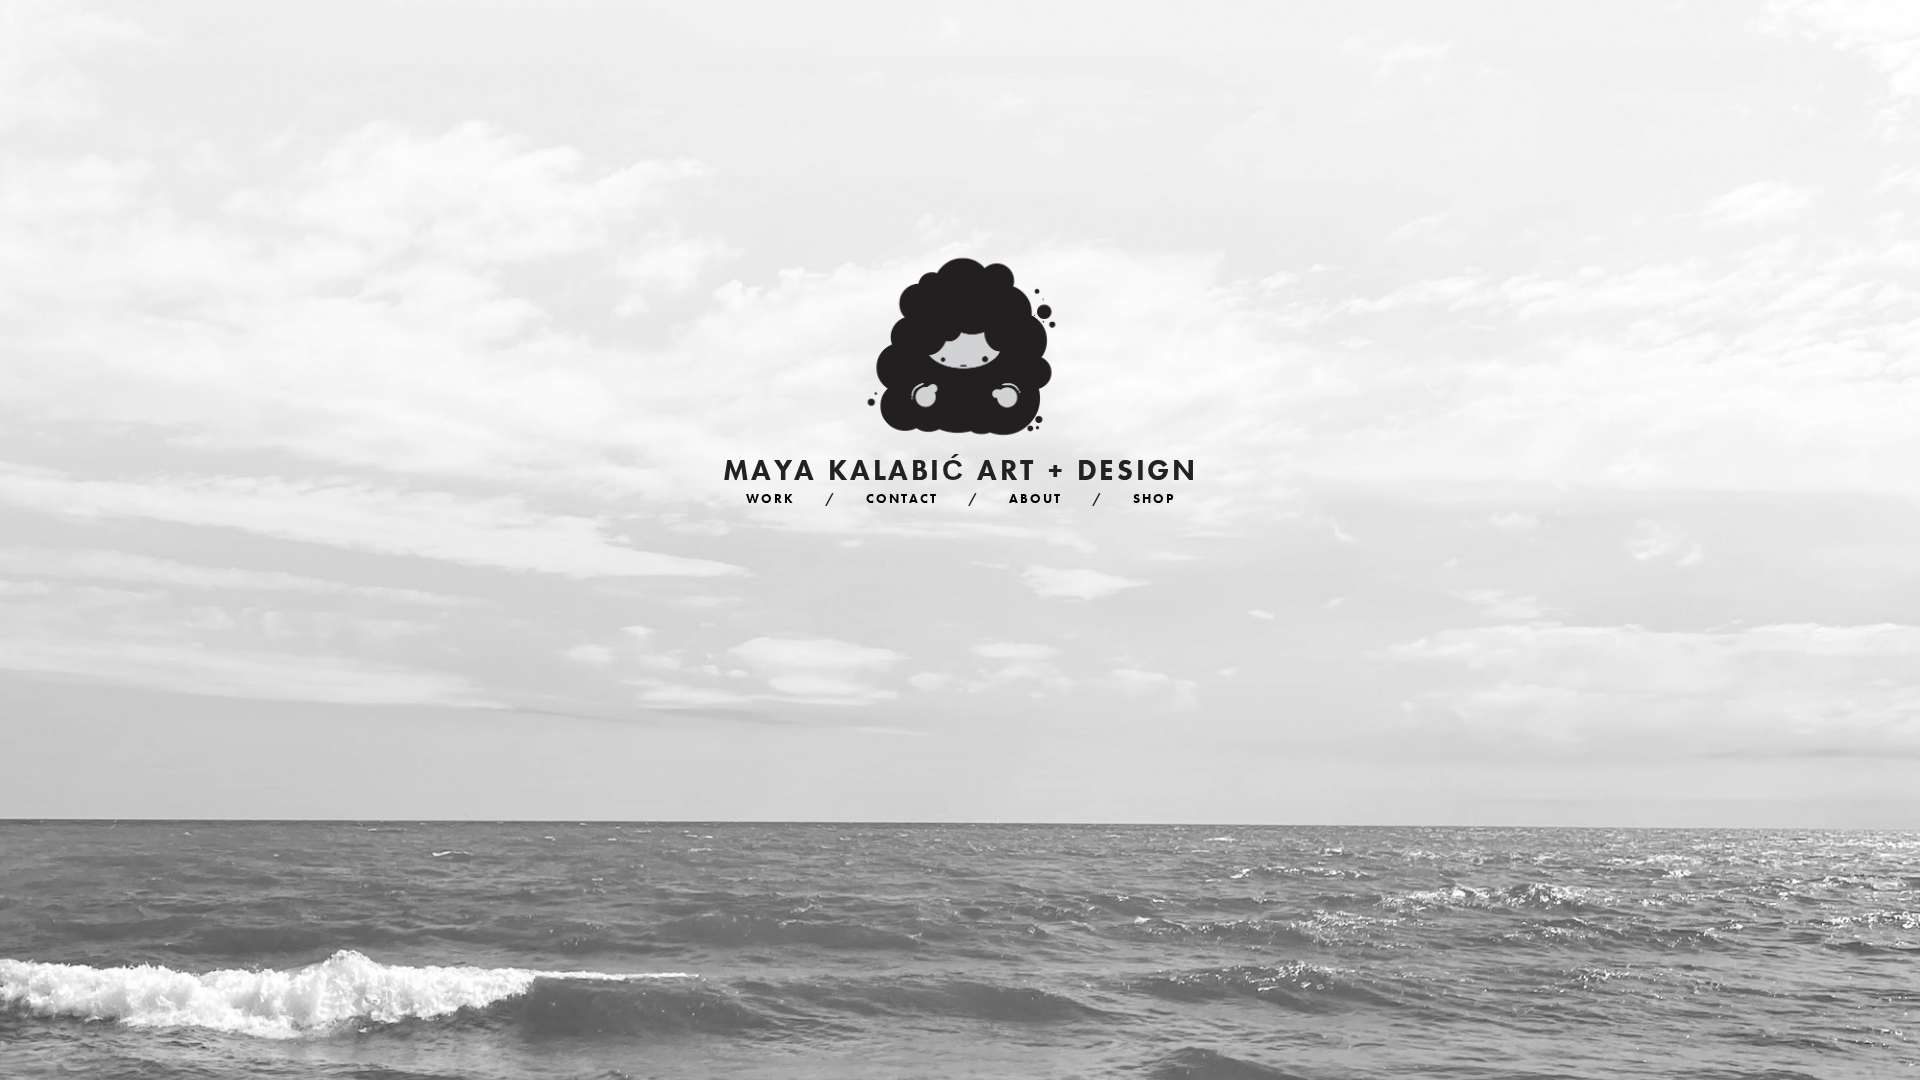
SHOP (1154, 498)
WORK (770, 498)
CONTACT (902, 498)
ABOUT (1035, 498)
